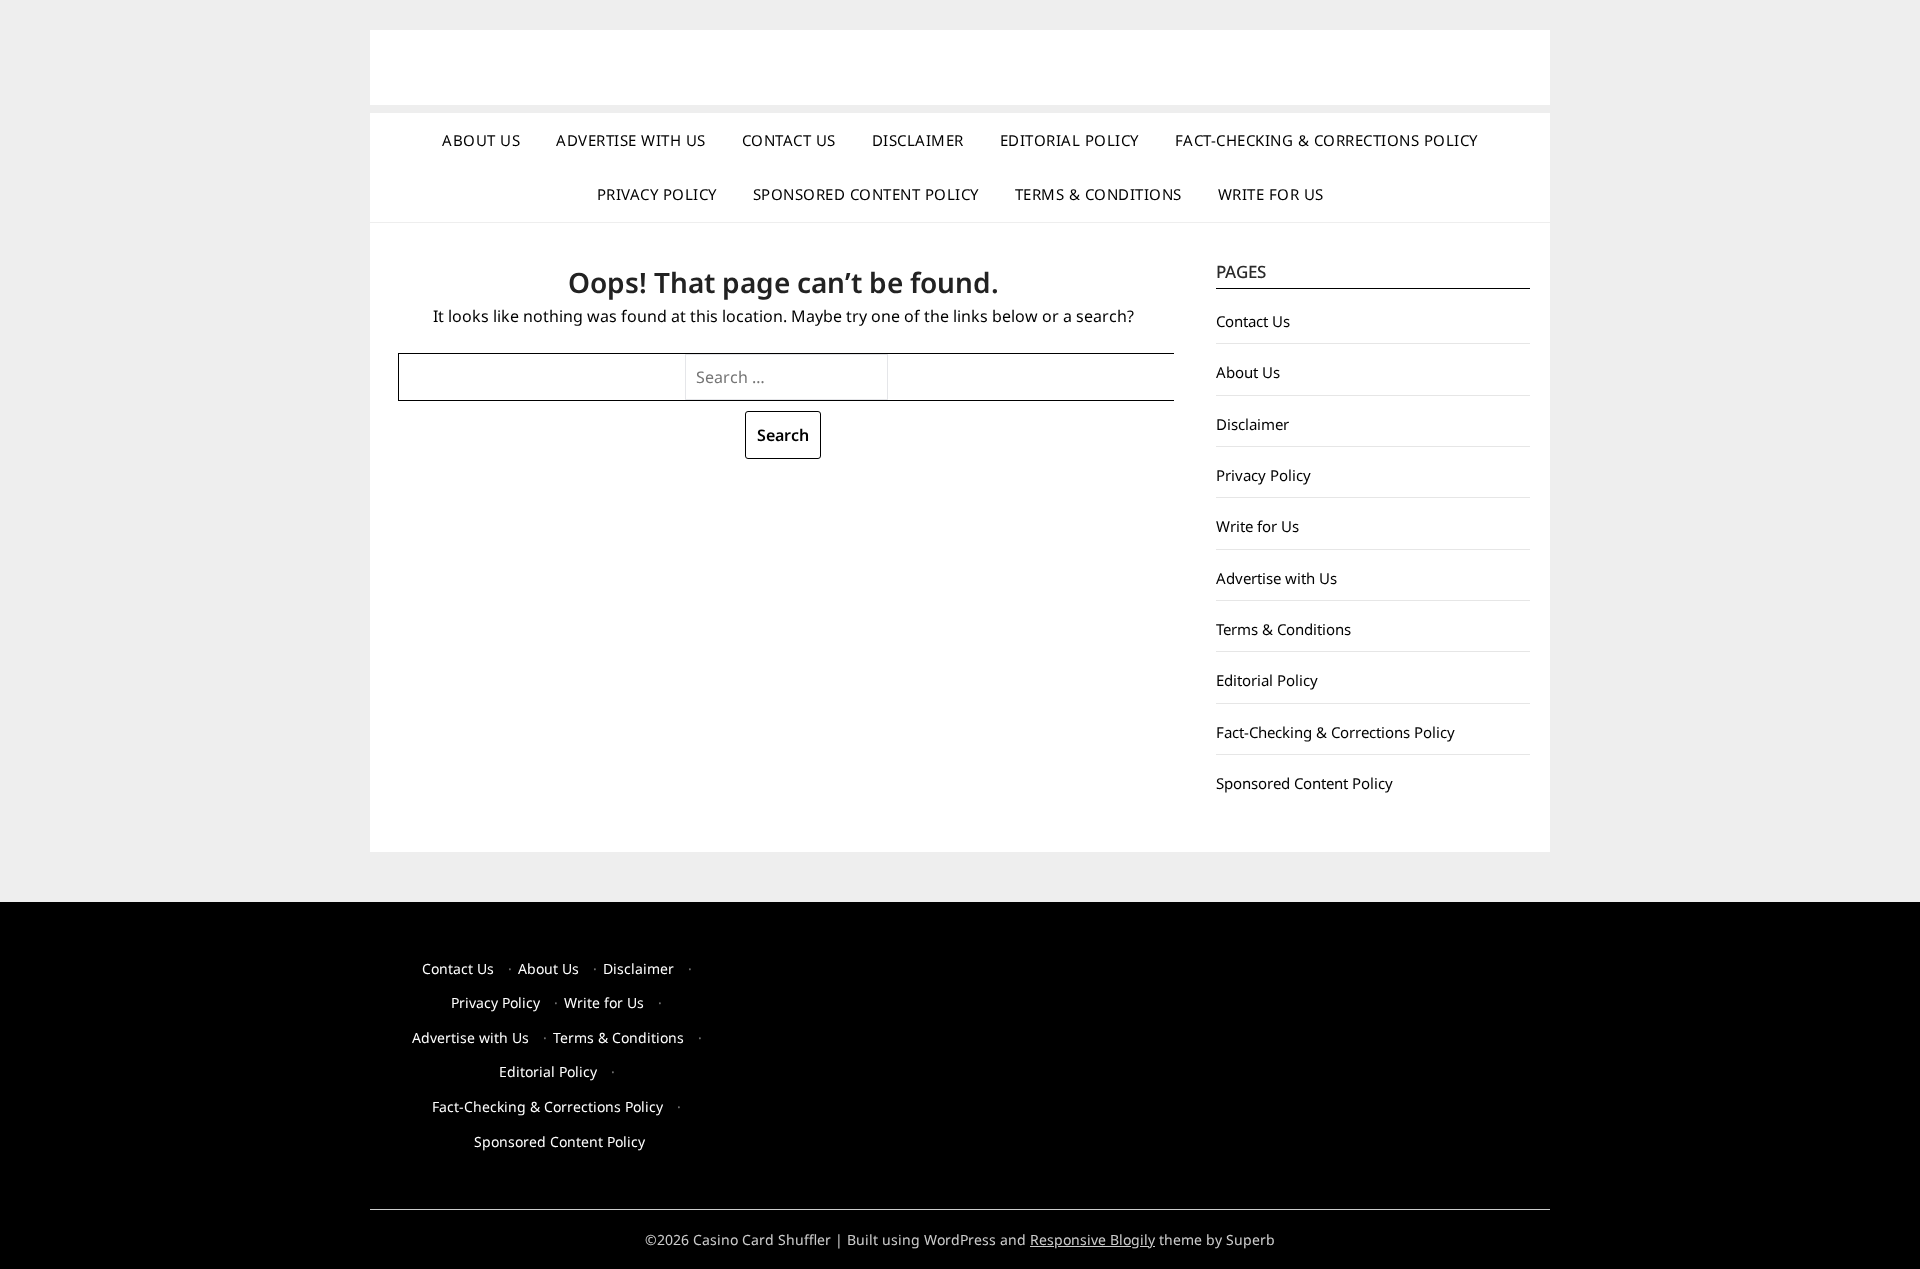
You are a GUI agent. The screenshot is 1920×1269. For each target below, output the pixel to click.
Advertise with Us (631, 140)
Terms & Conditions (1098, 194)
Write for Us (1271, 194)
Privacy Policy (657, 194)
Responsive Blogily (1092, 1239)
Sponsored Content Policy (866, 194)
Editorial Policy (1069, 140)
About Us (481, 140)
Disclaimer (918, 140)
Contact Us (789, 140)
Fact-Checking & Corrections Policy (1326, 140)
